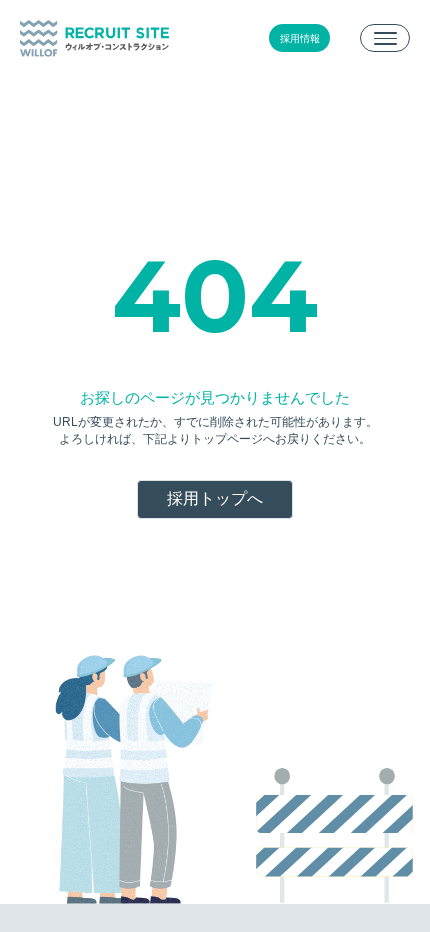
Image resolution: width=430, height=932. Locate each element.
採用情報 (300, 38)
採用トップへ (215, 498)
